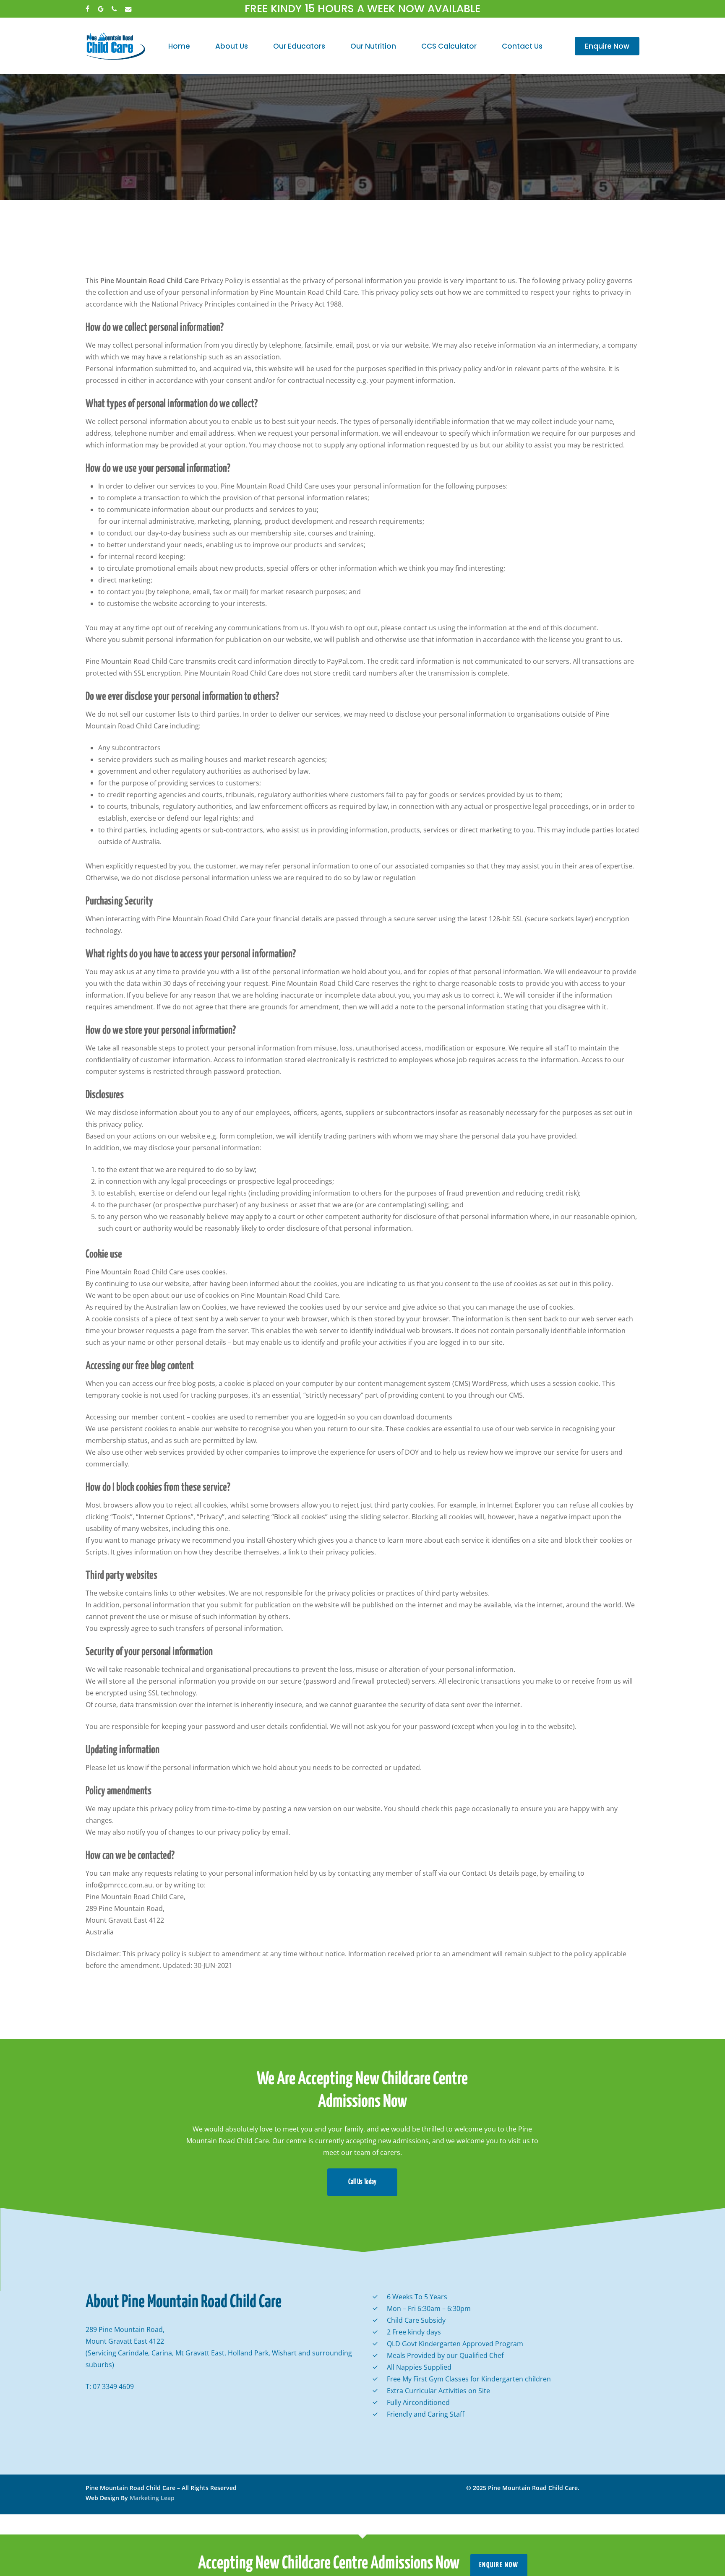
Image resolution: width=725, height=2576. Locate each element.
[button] (362, 2182)
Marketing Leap (152, 2498)
